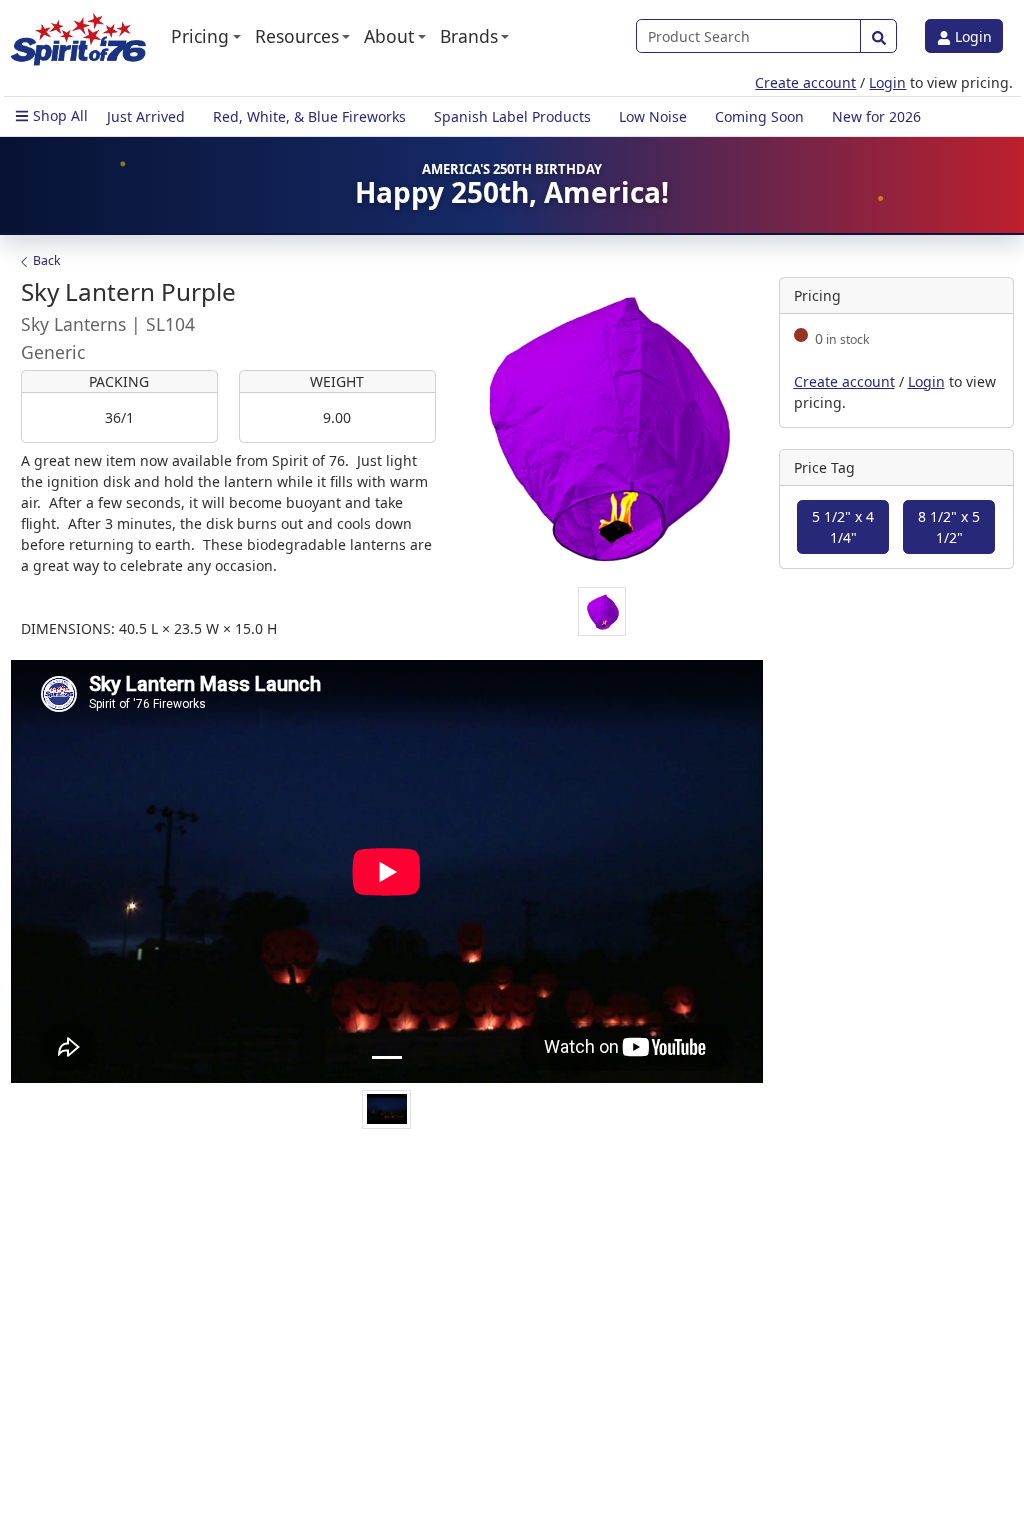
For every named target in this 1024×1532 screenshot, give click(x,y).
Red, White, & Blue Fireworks (309, 116)
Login (971, 36)
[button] (206, 36)
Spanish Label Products (512, 116)
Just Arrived (146, 116)
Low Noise (653, 116)
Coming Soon (759, 116)
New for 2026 (876, 116)
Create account (805, 82)
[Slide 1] (387, 1057)
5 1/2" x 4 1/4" (843, 527)
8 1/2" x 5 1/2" (949, 527)
